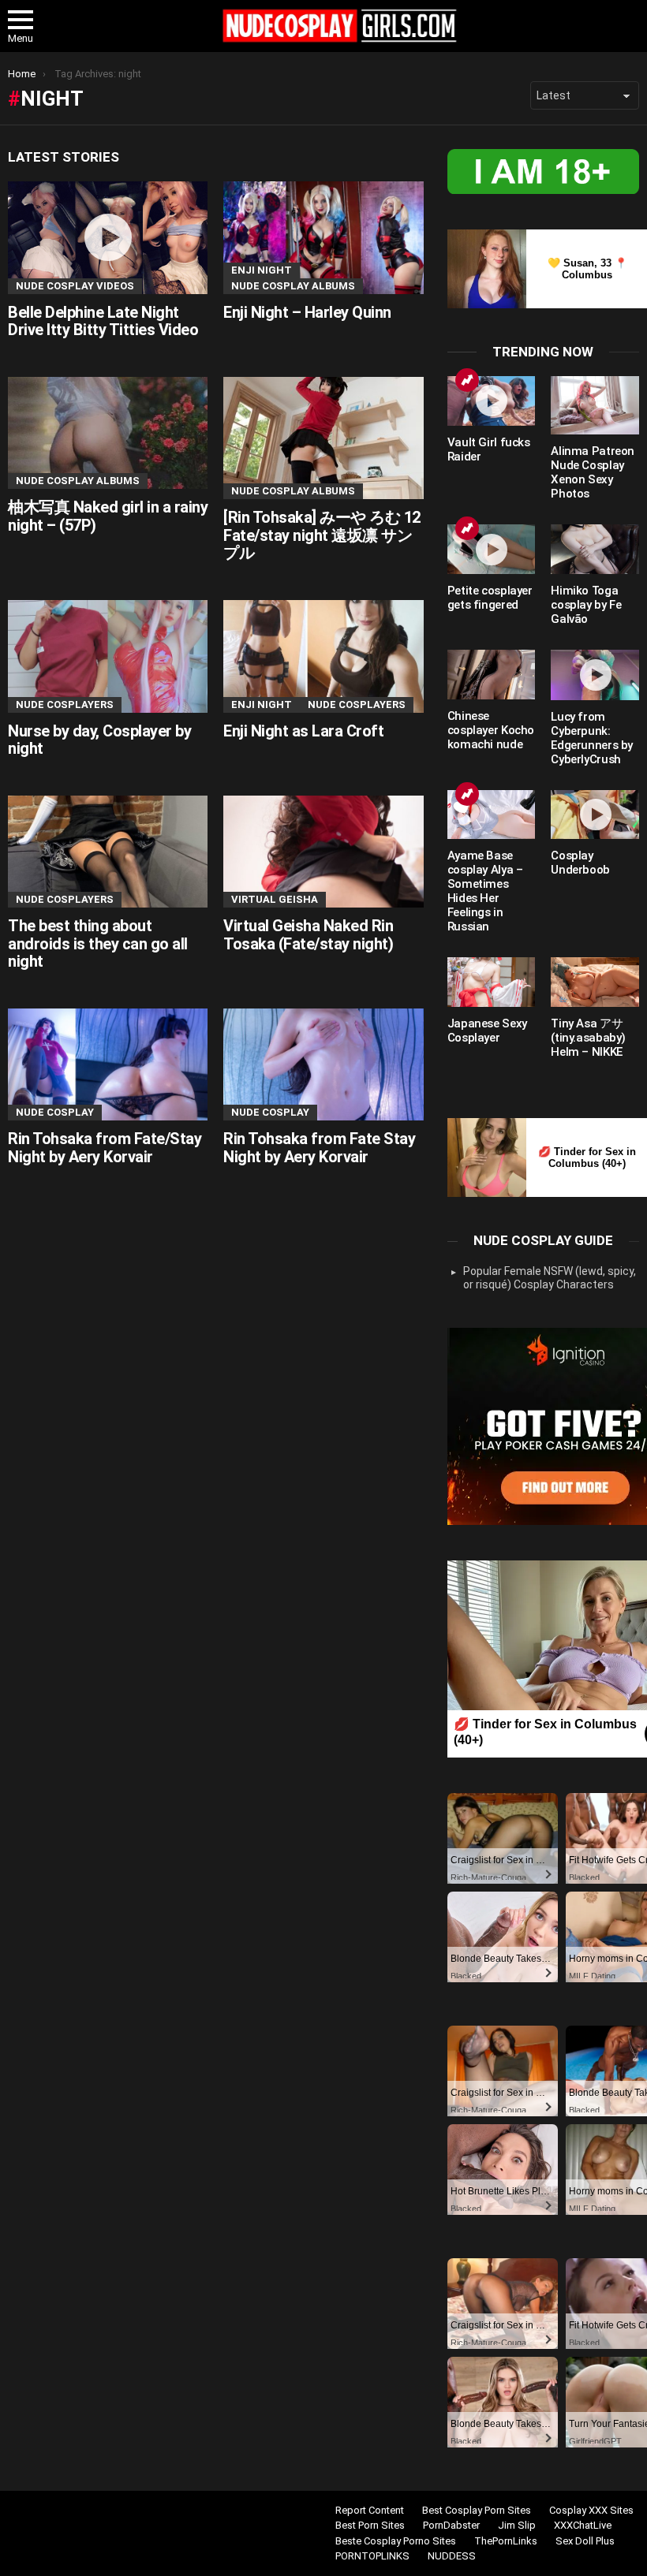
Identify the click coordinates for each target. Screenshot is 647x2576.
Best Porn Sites (370, 2525)
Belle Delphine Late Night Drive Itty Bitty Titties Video (103, 321)
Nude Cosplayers (65, 705)
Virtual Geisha (275, 899)
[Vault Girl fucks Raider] (492, 401)
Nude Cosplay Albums (293, 286)
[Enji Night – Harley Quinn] (323, 238)
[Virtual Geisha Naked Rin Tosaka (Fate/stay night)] (323, 852)
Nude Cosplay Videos (75, 286)
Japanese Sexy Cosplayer (487, 1031)
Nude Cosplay (55, 1112)
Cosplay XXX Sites (591, 2510)
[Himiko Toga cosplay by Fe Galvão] (595, 549)
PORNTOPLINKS (372, 2556)
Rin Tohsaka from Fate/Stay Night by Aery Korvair (105, 1148)
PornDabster (451, 2525)
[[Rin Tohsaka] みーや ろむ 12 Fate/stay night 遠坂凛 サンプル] (323, 438)
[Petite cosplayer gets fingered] (492, 549)
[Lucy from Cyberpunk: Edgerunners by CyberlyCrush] (595, 675)
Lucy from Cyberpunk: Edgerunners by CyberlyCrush (592, 738)
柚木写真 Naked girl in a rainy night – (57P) (108, 516)
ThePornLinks (506, 2541)
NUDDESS (452, 2556)
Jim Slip (517, 2525)
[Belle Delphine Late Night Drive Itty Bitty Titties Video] (108, 238)
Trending (467, 380)
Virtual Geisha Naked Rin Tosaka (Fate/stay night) (308, 935)
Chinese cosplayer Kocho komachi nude (491, 730)
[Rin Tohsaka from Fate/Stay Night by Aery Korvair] (108, 1065)
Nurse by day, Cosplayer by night (99, 740)
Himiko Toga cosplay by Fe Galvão (586, 605)
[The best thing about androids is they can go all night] (108, 852)
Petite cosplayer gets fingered (490, 598)
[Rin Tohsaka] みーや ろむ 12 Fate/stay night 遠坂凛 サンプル (322, 535)
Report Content (370, 2510)
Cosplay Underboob (580, 863)
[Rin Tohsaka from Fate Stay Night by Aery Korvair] (323, 1065)
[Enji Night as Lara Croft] (323, 656)
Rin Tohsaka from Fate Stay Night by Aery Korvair (319, 1148)
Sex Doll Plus (585, 2541)
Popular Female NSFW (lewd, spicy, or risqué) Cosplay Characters (550, 1278)
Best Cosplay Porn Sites (477, 2510)
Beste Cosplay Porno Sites (396, 2541)
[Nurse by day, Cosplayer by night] (108, 656)
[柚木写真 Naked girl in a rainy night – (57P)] (108, 433)
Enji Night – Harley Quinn (307, 312)
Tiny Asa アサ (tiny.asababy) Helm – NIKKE (588, 1038)
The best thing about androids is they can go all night (98, 943)
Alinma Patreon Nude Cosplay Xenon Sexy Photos (593, 472)
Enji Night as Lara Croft (303, 731)
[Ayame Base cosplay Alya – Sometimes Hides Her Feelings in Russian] (492, 815)
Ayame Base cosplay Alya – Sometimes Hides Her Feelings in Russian (485, 891)
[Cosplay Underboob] (595, 815)
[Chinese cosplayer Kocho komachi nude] (492, 675)
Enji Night (262, 270)
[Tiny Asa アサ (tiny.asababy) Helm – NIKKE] (595, 982)
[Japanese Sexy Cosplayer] (492, 982)
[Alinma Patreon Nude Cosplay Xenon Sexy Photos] (595, 405)
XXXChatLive (583, 2525)
